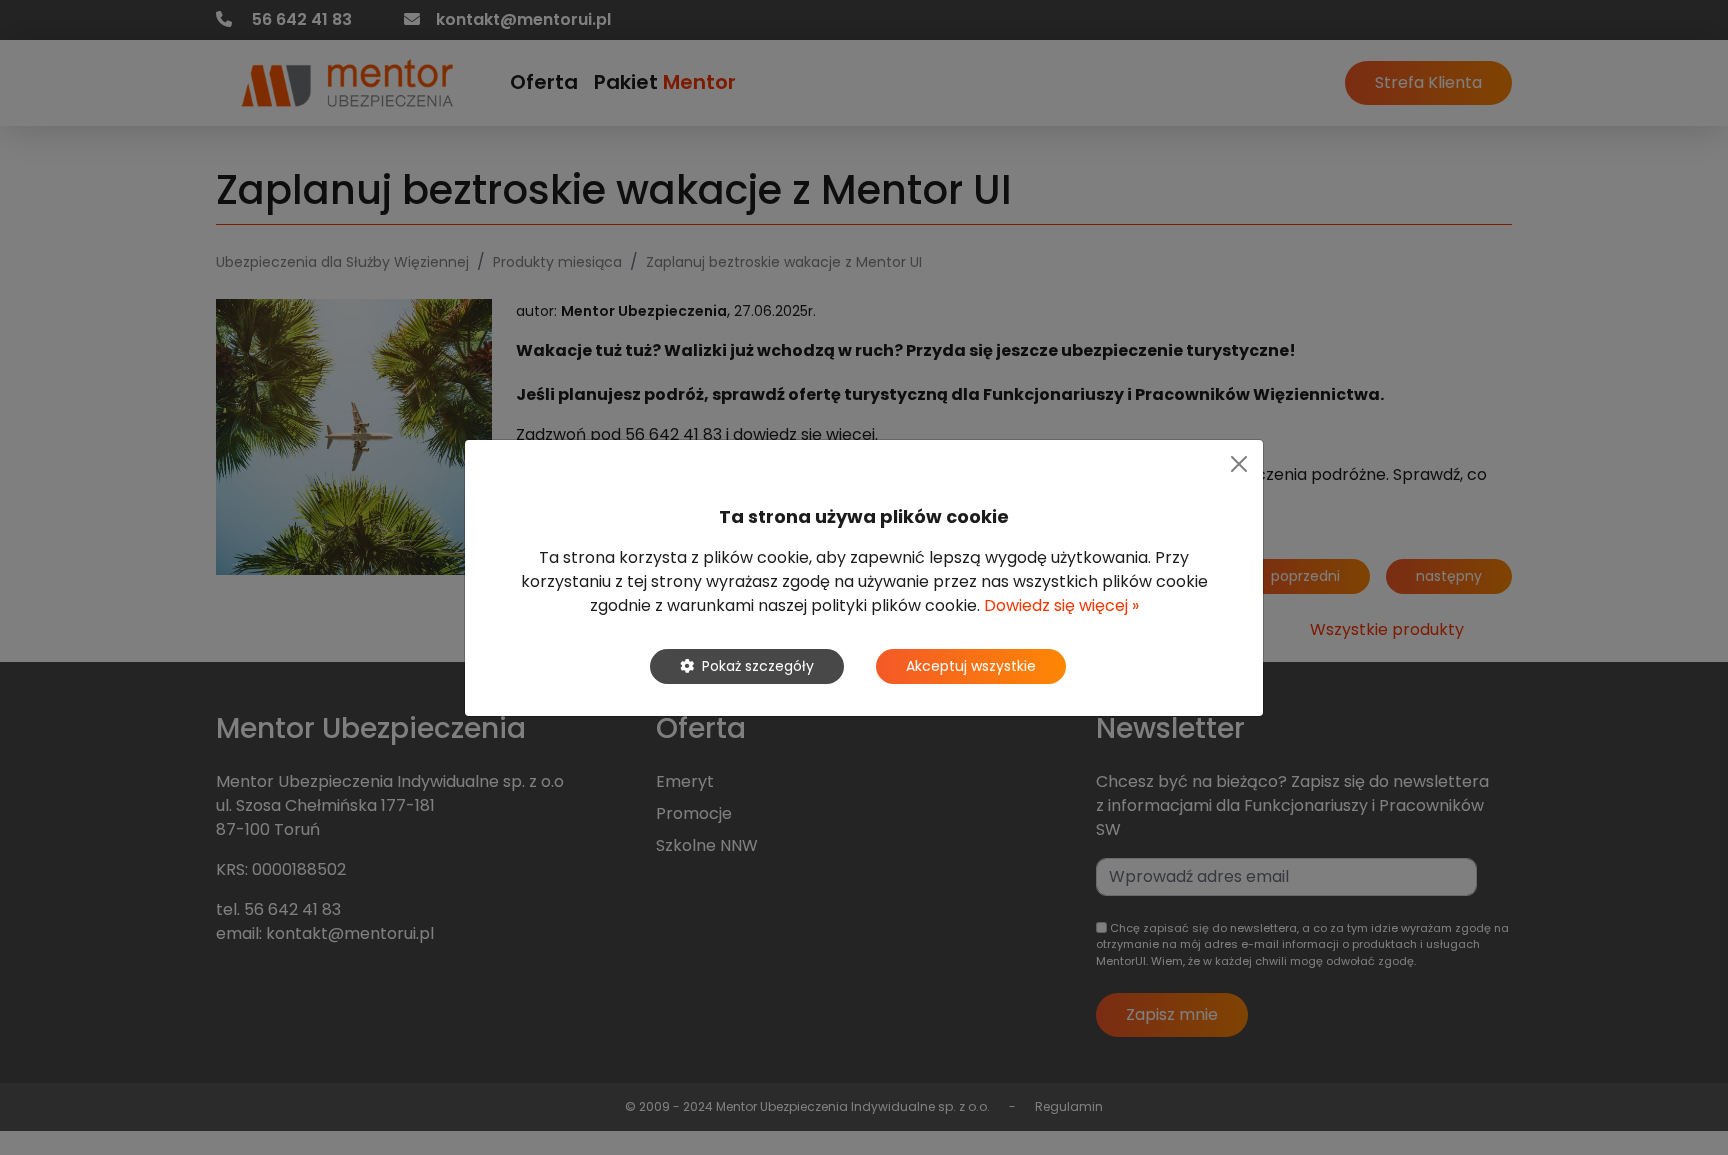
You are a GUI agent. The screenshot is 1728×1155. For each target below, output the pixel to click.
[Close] (1239, 464)
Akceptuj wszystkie (971, 666)
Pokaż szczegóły (758, 666)
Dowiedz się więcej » (1061, 605)
